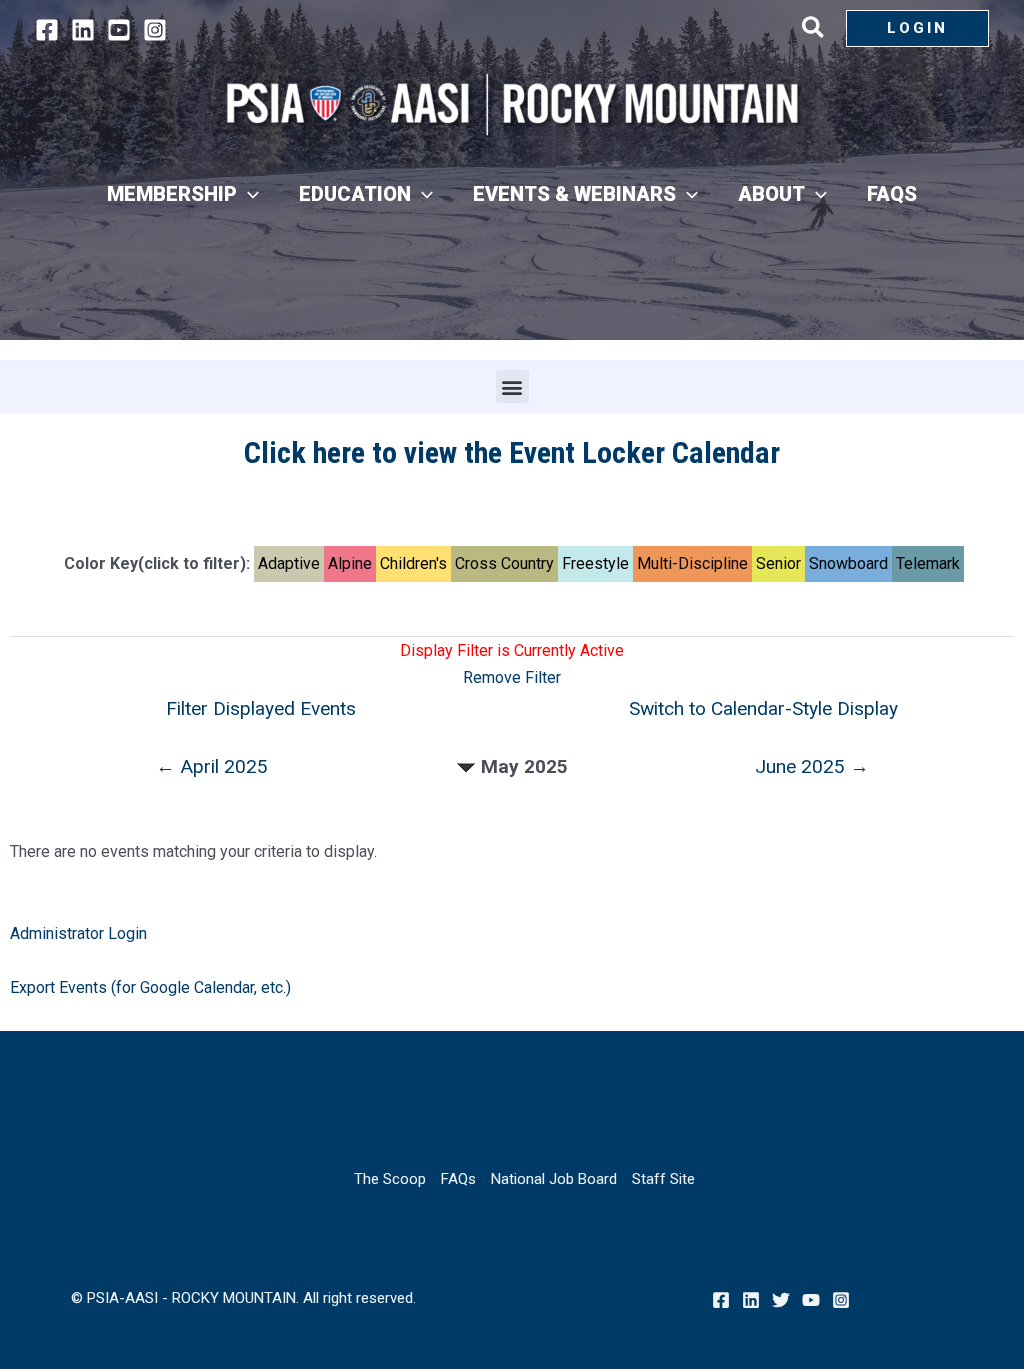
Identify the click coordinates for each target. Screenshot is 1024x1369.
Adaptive (289, 563)
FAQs (458, 1179)
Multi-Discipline (692, 563)
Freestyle (595, 563)
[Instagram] (155, 30)
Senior (778, 563)
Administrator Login (78, 933)
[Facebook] (47, 30)
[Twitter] (781, 1300)
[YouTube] (119, 30)
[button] (814, 31)
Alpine (350, 563)
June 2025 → (812, 766)
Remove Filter (512, 677)
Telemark (928, 563)
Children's (413, 563)
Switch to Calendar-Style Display (763, 708)
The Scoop (390, 1179)
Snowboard (848, 563)
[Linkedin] (83, 30)
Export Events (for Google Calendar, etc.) (150, 987)
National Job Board (554, 1179)
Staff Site (663, 1179)
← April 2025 (212, 766)
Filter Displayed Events (261, 708)
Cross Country (504, 563)
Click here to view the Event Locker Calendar (512, 452)
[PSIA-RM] (512, 104)
